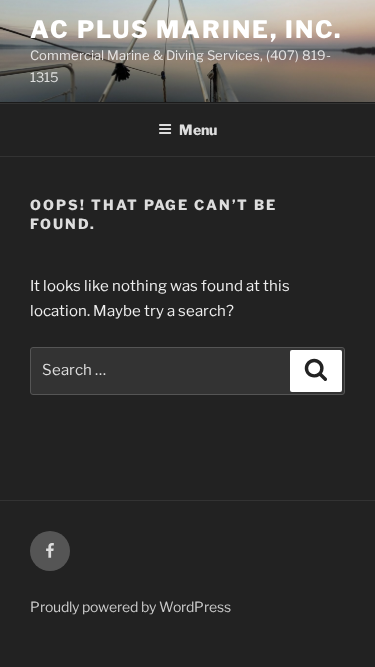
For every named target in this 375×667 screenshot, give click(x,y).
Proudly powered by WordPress (130, 606)
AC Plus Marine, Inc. (186, 29)
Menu (198, 129)
